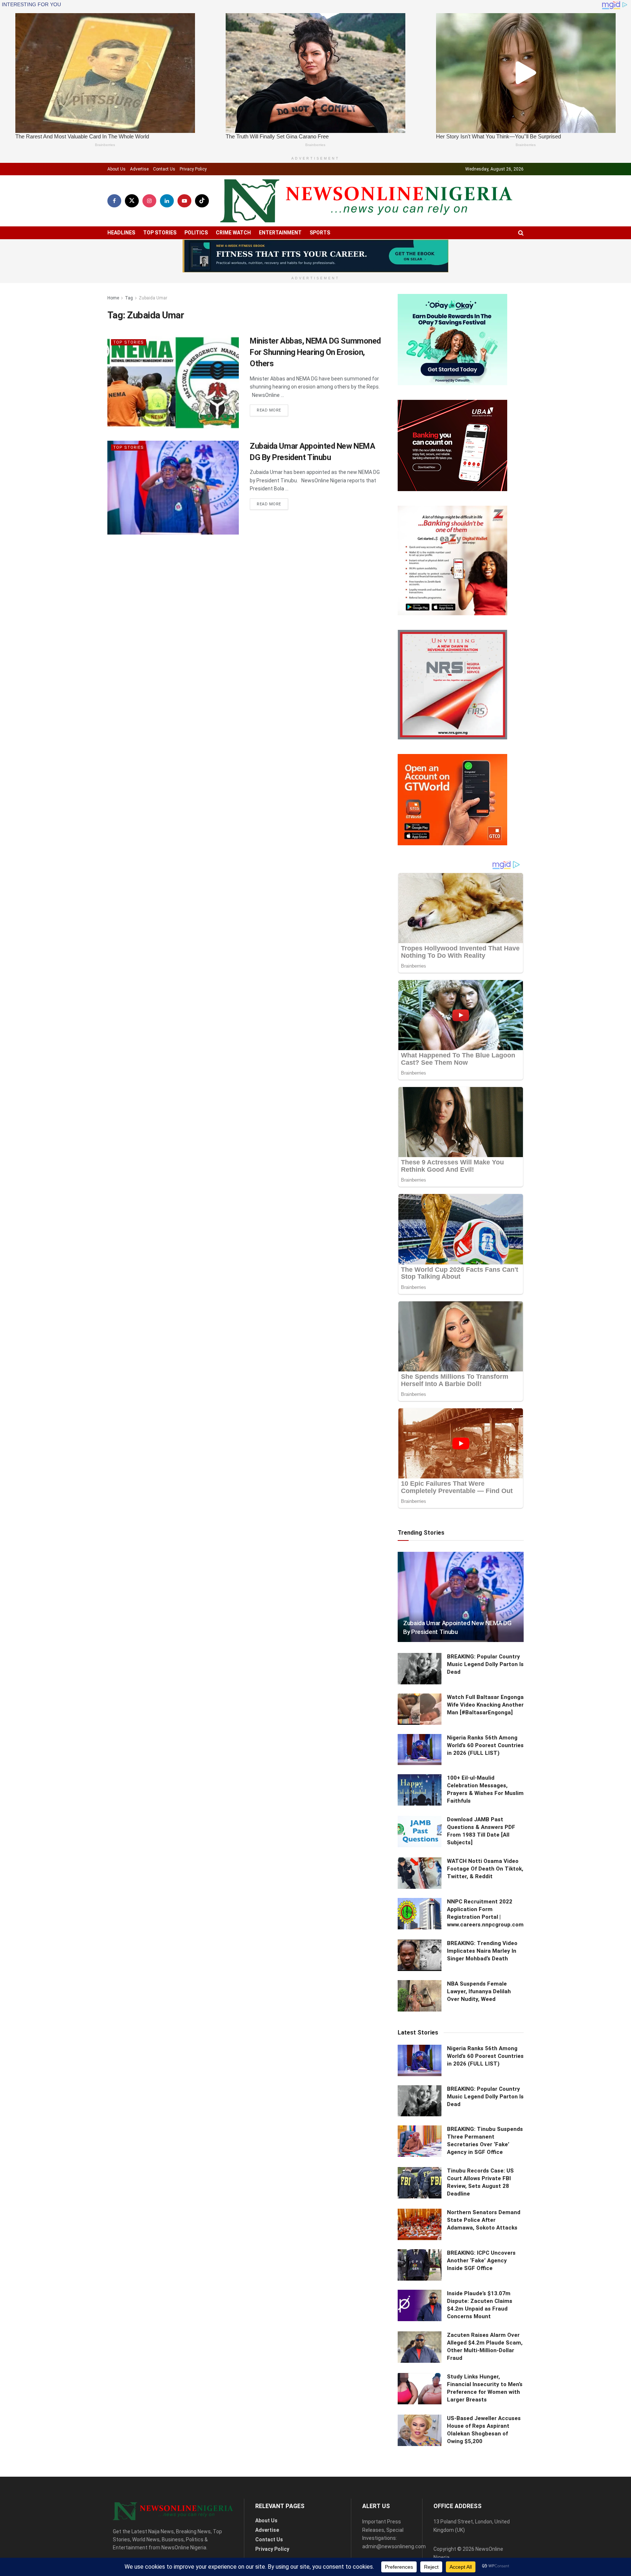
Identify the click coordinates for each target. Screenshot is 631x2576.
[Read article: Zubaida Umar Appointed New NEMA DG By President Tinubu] (173, 488)
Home (113, 298)
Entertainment (280, 233)
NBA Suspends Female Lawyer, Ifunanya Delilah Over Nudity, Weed (479, 1991)
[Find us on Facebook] (114, 201)
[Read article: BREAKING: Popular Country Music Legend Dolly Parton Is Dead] (420, 1669)
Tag (129, 298)
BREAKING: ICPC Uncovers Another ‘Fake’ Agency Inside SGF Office (481, 2261)
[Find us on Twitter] (132, 201)
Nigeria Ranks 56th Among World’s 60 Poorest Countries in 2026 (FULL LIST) (485, 1745)
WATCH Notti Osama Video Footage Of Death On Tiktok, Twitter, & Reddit (485, 1869)
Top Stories (160, 233)
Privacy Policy (193, 169)
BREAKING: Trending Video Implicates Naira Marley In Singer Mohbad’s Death (482, 1951)
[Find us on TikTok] (202, 201)
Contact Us (164, 169)
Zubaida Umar (153, 298)
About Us (116, 169)
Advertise (139, 169)
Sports (320, 233)
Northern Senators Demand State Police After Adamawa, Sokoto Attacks (484, 2220)
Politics (196, 233)
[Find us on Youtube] (184, 201)
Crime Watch (233, 233)
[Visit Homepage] (366, 201)
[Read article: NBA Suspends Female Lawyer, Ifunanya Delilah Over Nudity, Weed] (420, 1996)
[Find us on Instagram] (149, 201)
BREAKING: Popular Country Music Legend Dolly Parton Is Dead (485, 1664)
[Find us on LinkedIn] (167, 201)
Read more (272, 410)
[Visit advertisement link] (315, 256)
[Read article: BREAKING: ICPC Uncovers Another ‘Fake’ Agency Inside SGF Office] (420, 2265)
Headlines (121, 233)
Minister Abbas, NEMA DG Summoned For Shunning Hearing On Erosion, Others (315, 352)
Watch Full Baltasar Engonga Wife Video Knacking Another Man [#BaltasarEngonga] (485, 1705)
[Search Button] (521, 233)
